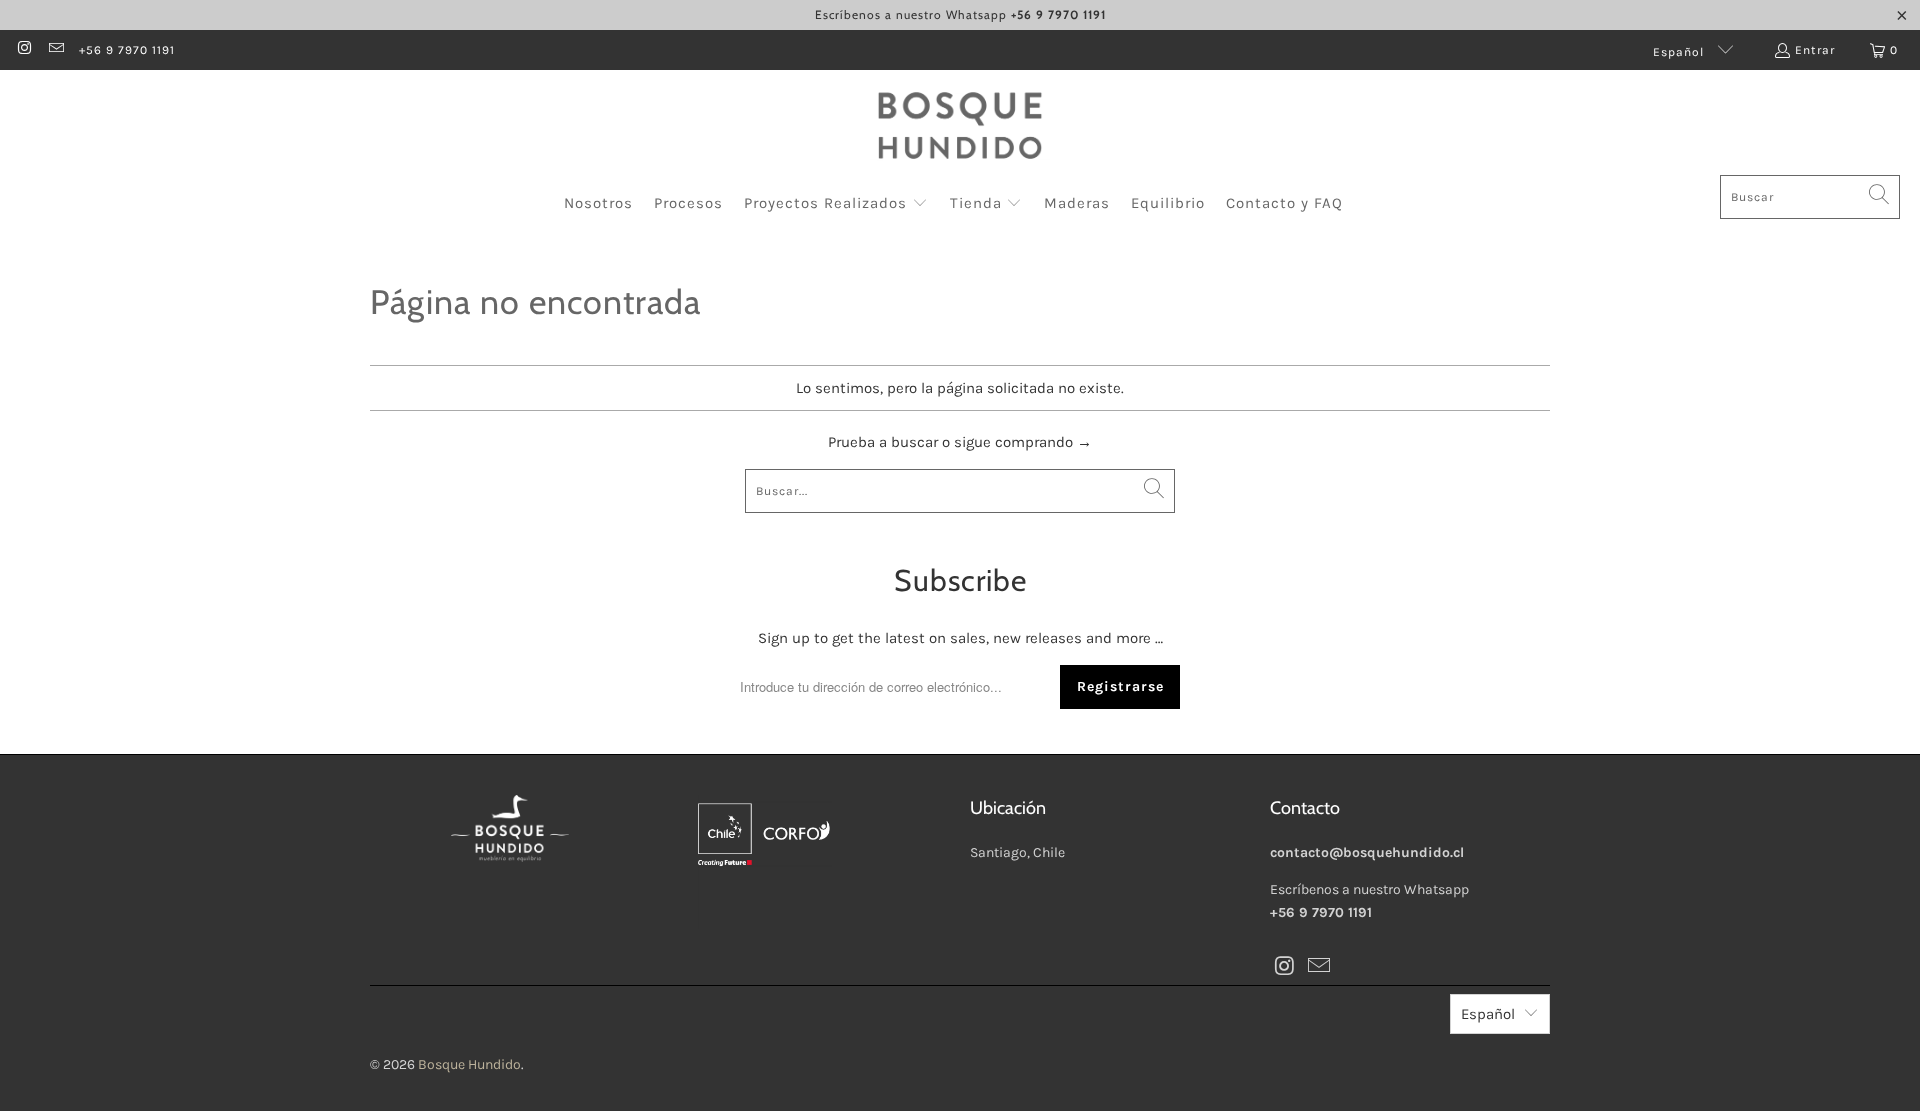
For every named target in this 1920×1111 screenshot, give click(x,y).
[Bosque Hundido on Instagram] (23, 50)
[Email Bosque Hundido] (54, 50)
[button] (836, 204)
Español (1680, 52)
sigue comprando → (1023, 442)
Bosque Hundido (469, 1064)
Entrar (1815, 50)
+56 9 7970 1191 (127, 50)
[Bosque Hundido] (960, 127)
